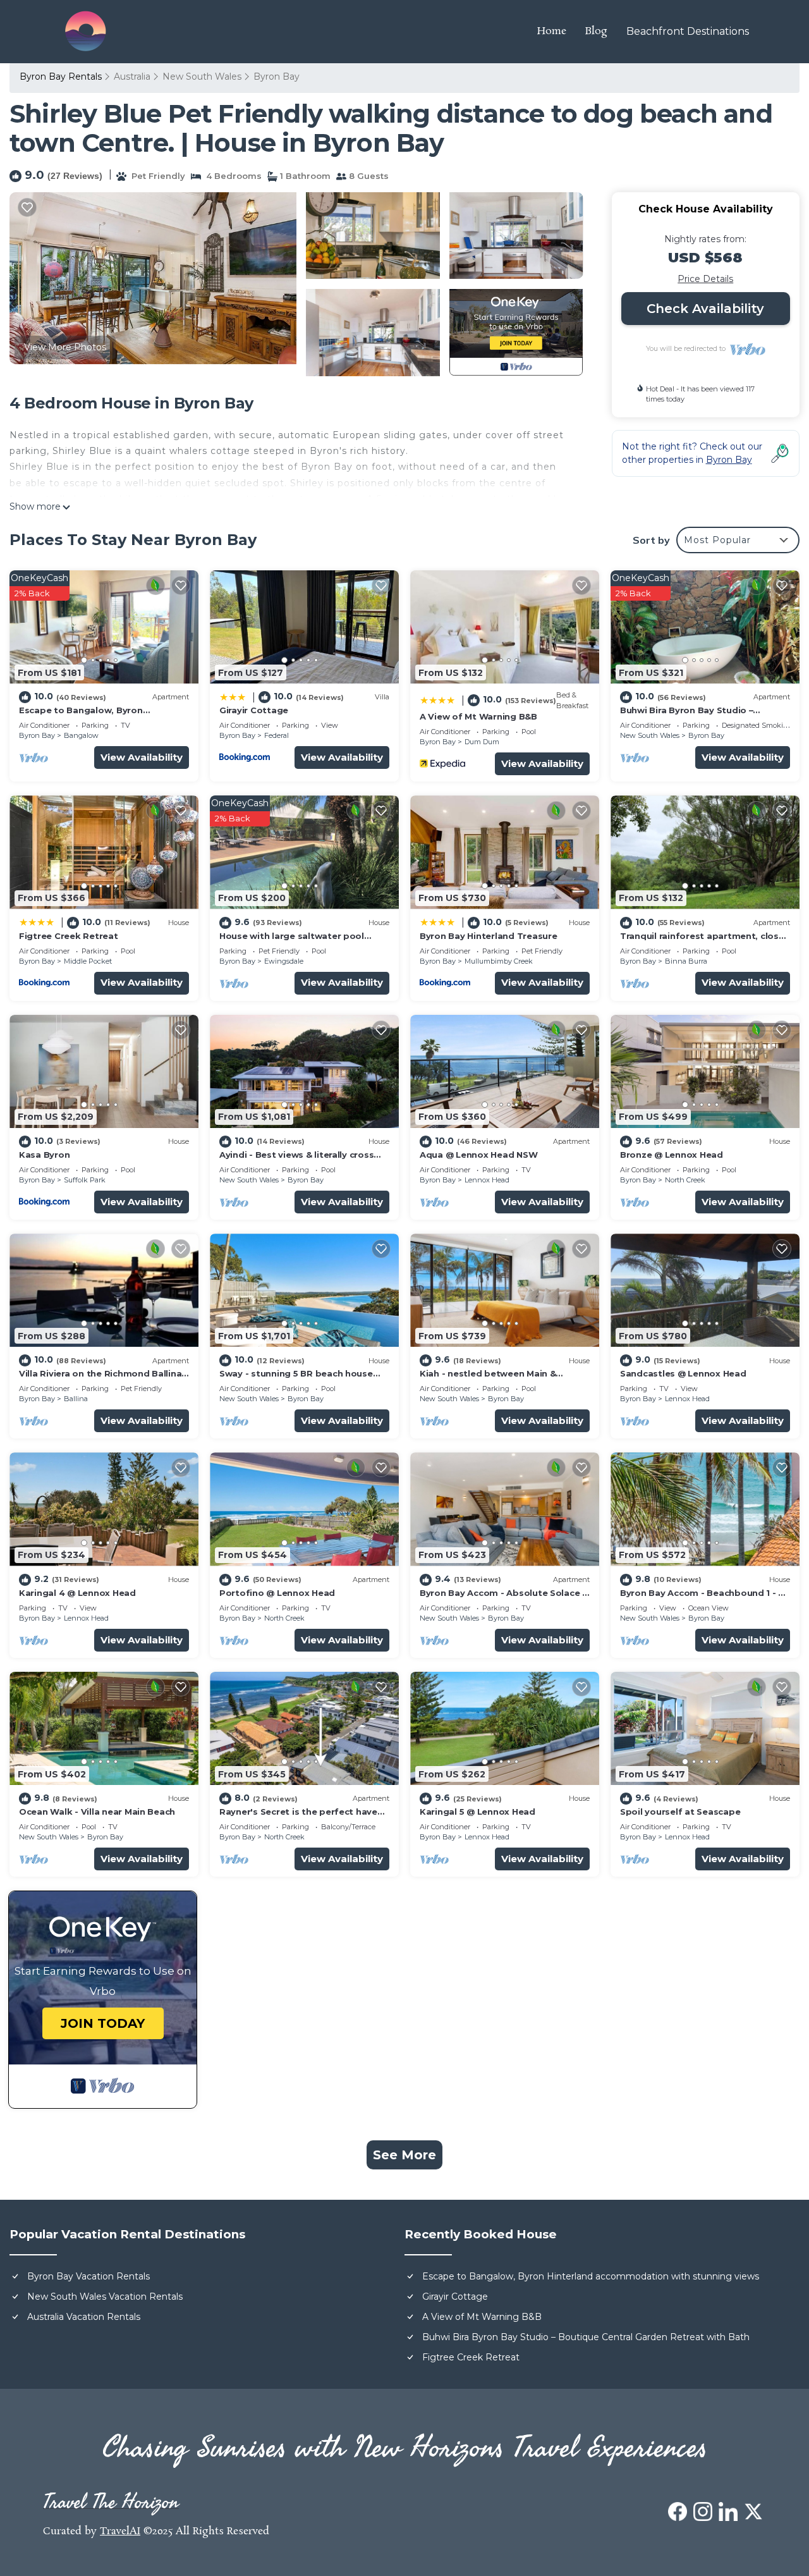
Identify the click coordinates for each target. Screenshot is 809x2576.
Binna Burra (686, 961)
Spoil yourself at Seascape (680, 1812)
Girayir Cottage (254, 710)
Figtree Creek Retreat (69, 936)
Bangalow (81, 735)
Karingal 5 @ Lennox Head (477, 1812)
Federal (277, 735)
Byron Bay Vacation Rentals (88, 2276)
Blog (596, 31)
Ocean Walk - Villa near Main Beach (97, 1812)
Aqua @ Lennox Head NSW (478, 1155)
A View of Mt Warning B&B (478, 716)
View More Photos (65, 347)
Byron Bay (277, 77)
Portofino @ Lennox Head (277, 1593)
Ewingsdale (284, 961)
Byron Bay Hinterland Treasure (488, 936)
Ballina (76, 1399)
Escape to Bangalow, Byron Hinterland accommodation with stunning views (591, 2276)
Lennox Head (487, 1180)
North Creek (685, 1180)
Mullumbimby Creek (499, 961)
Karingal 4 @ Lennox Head (77, 1593)
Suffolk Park (85, 1180)
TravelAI (120, 2531)
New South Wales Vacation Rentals (105, 2297)
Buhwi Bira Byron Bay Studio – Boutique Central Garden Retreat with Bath (586, 2337)
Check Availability (705, 309)
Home (552, 31)
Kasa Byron (44, 1155)
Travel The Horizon (111, 2502)
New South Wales (202, 77)
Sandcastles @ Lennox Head (683, 1373)
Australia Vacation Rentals (84, 2317)
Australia (132, 77)
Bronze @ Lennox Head (672, 1155)
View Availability (142, 757)
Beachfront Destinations (688, 31)
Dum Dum (482, 742)
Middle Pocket (88, 961)
